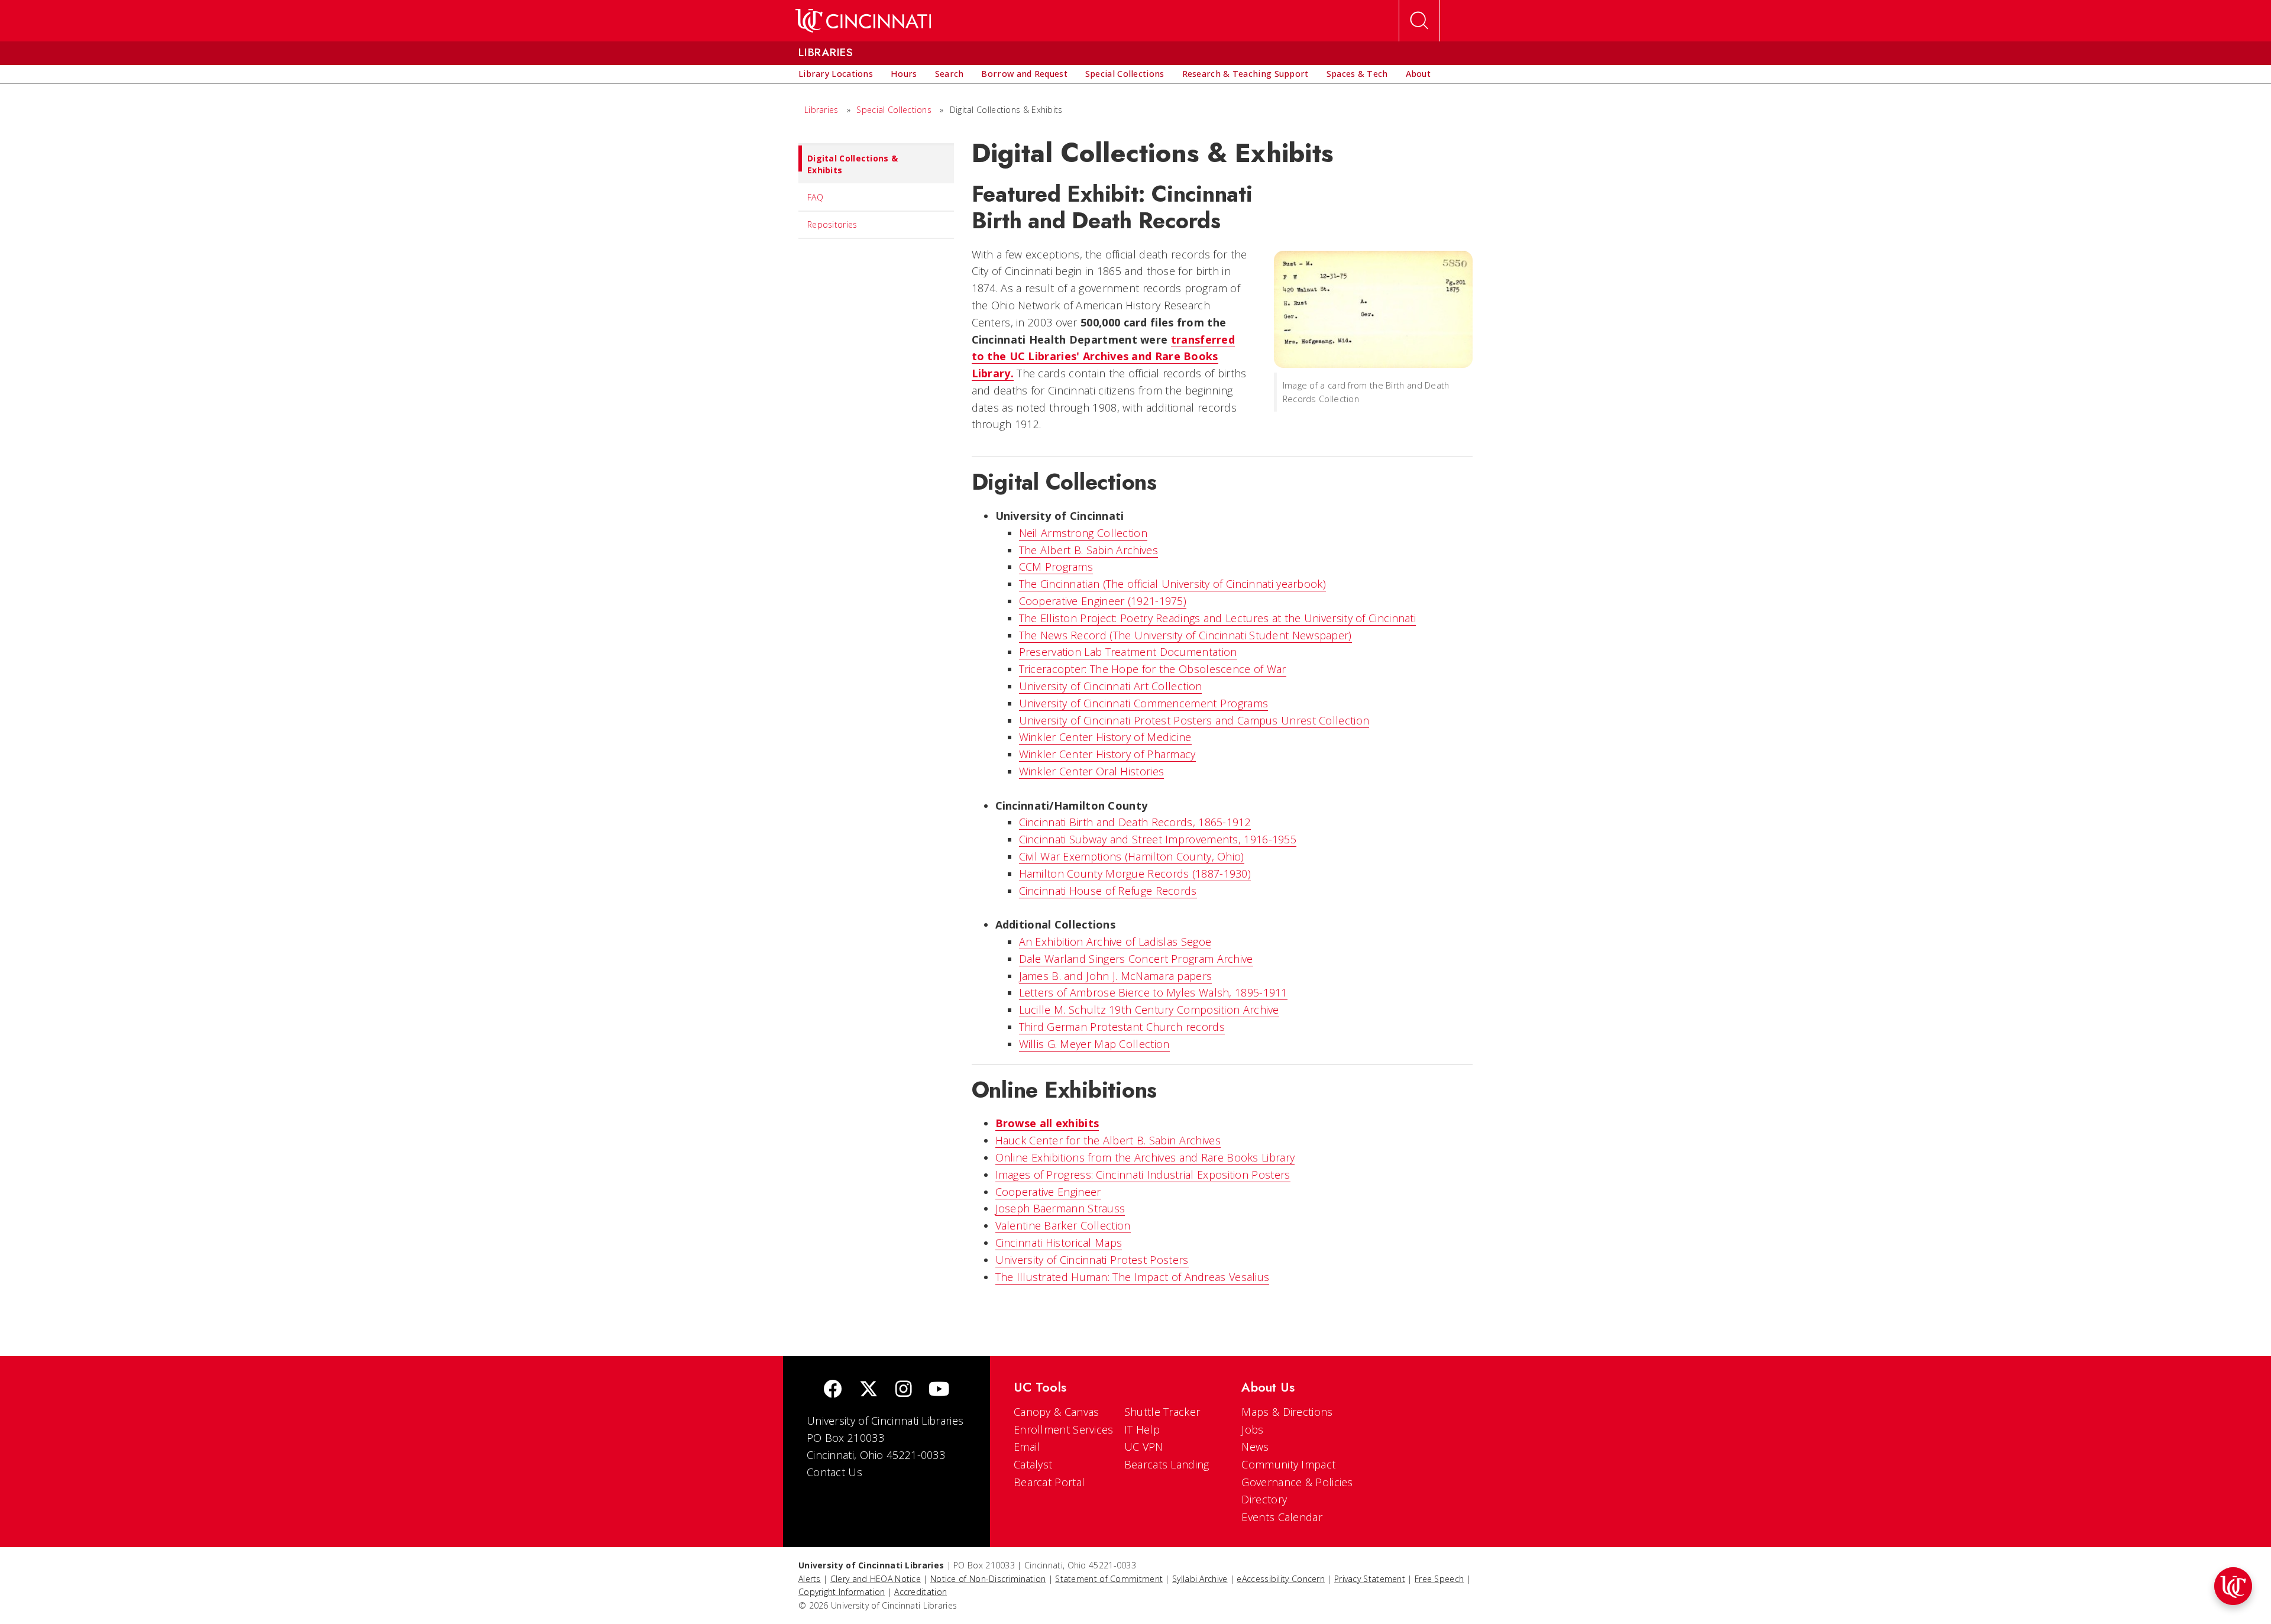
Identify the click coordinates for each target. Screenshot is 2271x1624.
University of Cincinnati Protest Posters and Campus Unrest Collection (1194, 720)
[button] (2233, 1586)
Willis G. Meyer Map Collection (1094, 1044)
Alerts (810, 1579)
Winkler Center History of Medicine (1105, 737)
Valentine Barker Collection (1063, 1225)
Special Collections (894, 110)
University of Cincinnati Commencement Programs (1144, 703)
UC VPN (1144, 1447)
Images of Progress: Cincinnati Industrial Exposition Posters (1143, 1175)
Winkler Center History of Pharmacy (1107, 754)
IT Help (1142, 1429)
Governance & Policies (1297, 1482)
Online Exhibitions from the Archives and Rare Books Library (1145, 1157)
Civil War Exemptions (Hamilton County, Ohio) (1132, 856)
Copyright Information (842, 1592)
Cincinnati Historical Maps (1059, 1243)
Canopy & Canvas (1057, 1412)
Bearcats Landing (1167, 1464)
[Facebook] (833, 1390)
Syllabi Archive (1200, 1579)
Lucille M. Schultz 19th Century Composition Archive (1149, 1010)
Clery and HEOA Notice (876, 1579)
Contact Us (834, 1472)
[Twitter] (869, 1390)
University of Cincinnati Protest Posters (1092, 1260)
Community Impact (1288, 1464)
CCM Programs (1056, 567)
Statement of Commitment (1109, 1579)
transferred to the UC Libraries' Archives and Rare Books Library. (1104, 357)
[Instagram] (904, 1390)
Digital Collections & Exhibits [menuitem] (853, 164)
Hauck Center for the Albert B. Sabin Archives (1108, 1140)
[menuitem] (836, 74)
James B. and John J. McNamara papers (1116, 976)
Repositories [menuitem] (832, 224)
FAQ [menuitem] (815, 197)
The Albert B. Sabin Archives (1088, 550)
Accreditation (921, 1592)
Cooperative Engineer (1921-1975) (1103, 601)
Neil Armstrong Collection (1083, 533)
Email (1027, 1447)
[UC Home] (863, 21)
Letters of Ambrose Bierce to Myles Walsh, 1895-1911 (1153, 992)
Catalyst (1033, 1464)
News (1255, 1447)
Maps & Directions (1287, 1412)
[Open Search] (1419, 21)
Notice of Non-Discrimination (988, 1579)
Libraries (821, 110)
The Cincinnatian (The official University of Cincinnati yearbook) (1173, 584)
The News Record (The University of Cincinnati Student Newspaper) (1185, 635)
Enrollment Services (1064, 1429)
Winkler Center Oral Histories (1092, 771)
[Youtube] (939, 1390)
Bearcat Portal (1049, 1482)
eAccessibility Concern (1281, 1579)
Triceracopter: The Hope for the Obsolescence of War (1153, 669)
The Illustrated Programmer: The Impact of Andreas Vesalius (1133, 1277)
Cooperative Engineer (1048, 1192)
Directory (1264, 1499)
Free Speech (1439, 1579)
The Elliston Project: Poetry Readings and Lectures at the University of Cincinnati (1218, 618)
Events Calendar (1282, 1517)
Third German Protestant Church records (1122, 1027)
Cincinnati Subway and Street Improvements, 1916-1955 (1158, 839)
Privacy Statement (1370, 1579)
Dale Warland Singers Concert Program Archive (1136, 959)
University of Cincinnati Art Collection (1111, 686)
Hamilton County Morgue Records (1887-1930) (1135, 874)
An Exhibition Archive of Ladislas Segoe (1115, 942)
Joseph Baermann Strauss (1060, 1208)
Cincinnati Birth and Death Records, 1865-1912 (1135, 822)
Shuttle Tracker (1162, 1412)
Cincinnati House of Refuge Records (1108, 891)
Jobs (1252, 1429)
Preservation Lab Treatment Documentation (1128, 652)
